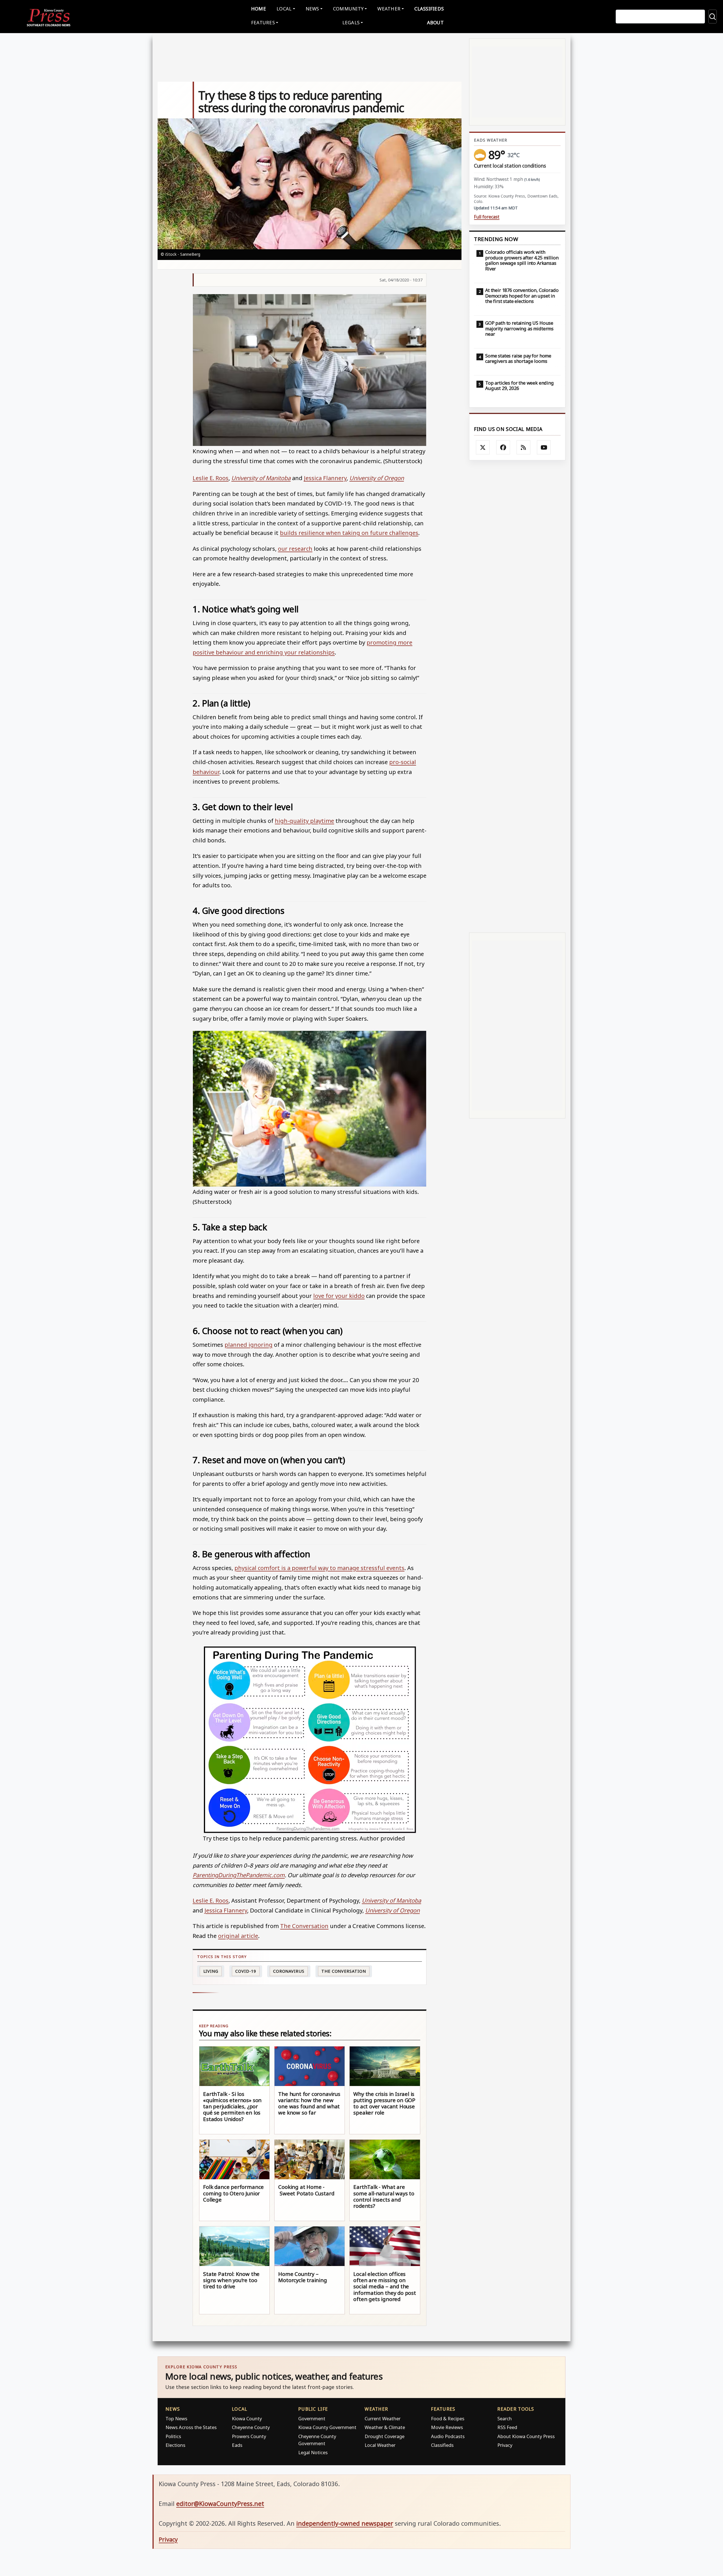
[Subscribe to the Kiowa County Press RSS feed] (524, 447)
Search (505, 2418)
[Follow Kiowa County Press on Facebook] (503, 447)
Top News (176, 2418)
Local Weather (380, 2445)
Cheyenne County (251, 2427)
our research (295, 548)
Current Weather (383, 2418)
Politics (173, 2436)
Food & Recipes (448, 2418)
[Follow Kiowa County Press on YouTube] (544, 447)
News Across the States (191, 2427)
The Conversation (304, 1926)
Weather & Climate (385, 2427)
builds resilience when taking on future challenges (349, 533)
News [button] (312, 9)
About (435, 22)
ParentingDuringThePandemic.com (239, 1875)
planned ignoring (249, 1345)
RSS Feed (507, 2427)
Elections (175, 2445)
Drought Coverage (385, 2436)
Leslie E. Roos (211, 478)
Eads (237, 2445)
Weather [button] (389, 9)
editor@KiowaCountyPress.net (220, 2504)
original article (238, 1936)
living (211, 1971)
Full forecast (487, 217)
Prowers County (249, 2436)
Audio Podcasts (448, 2436)
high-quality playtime (304, 821)
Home (259, 9)
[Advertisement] (517, 696)
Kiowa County (247, 2418)
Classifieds (429, 9)
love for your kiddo (339, 1296)
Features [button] (263, 22)
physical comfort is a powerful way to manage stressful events (319, 1568)
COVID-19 (246, 1971)
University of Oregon (377, 478)
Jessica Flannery (325, 478)
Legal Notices (313, 2452)
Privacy (505, 2445)
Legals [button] (351, 22)
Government (312, 2418)
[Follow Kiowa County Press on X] (483, 447)
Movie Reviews (447, 2427)
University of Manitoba (261, 478)
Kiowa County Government (327, 2427)
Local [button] (284, 9)
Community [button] (348, 9)
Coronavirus (289, 1971)
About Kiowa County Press (526, 2436)
